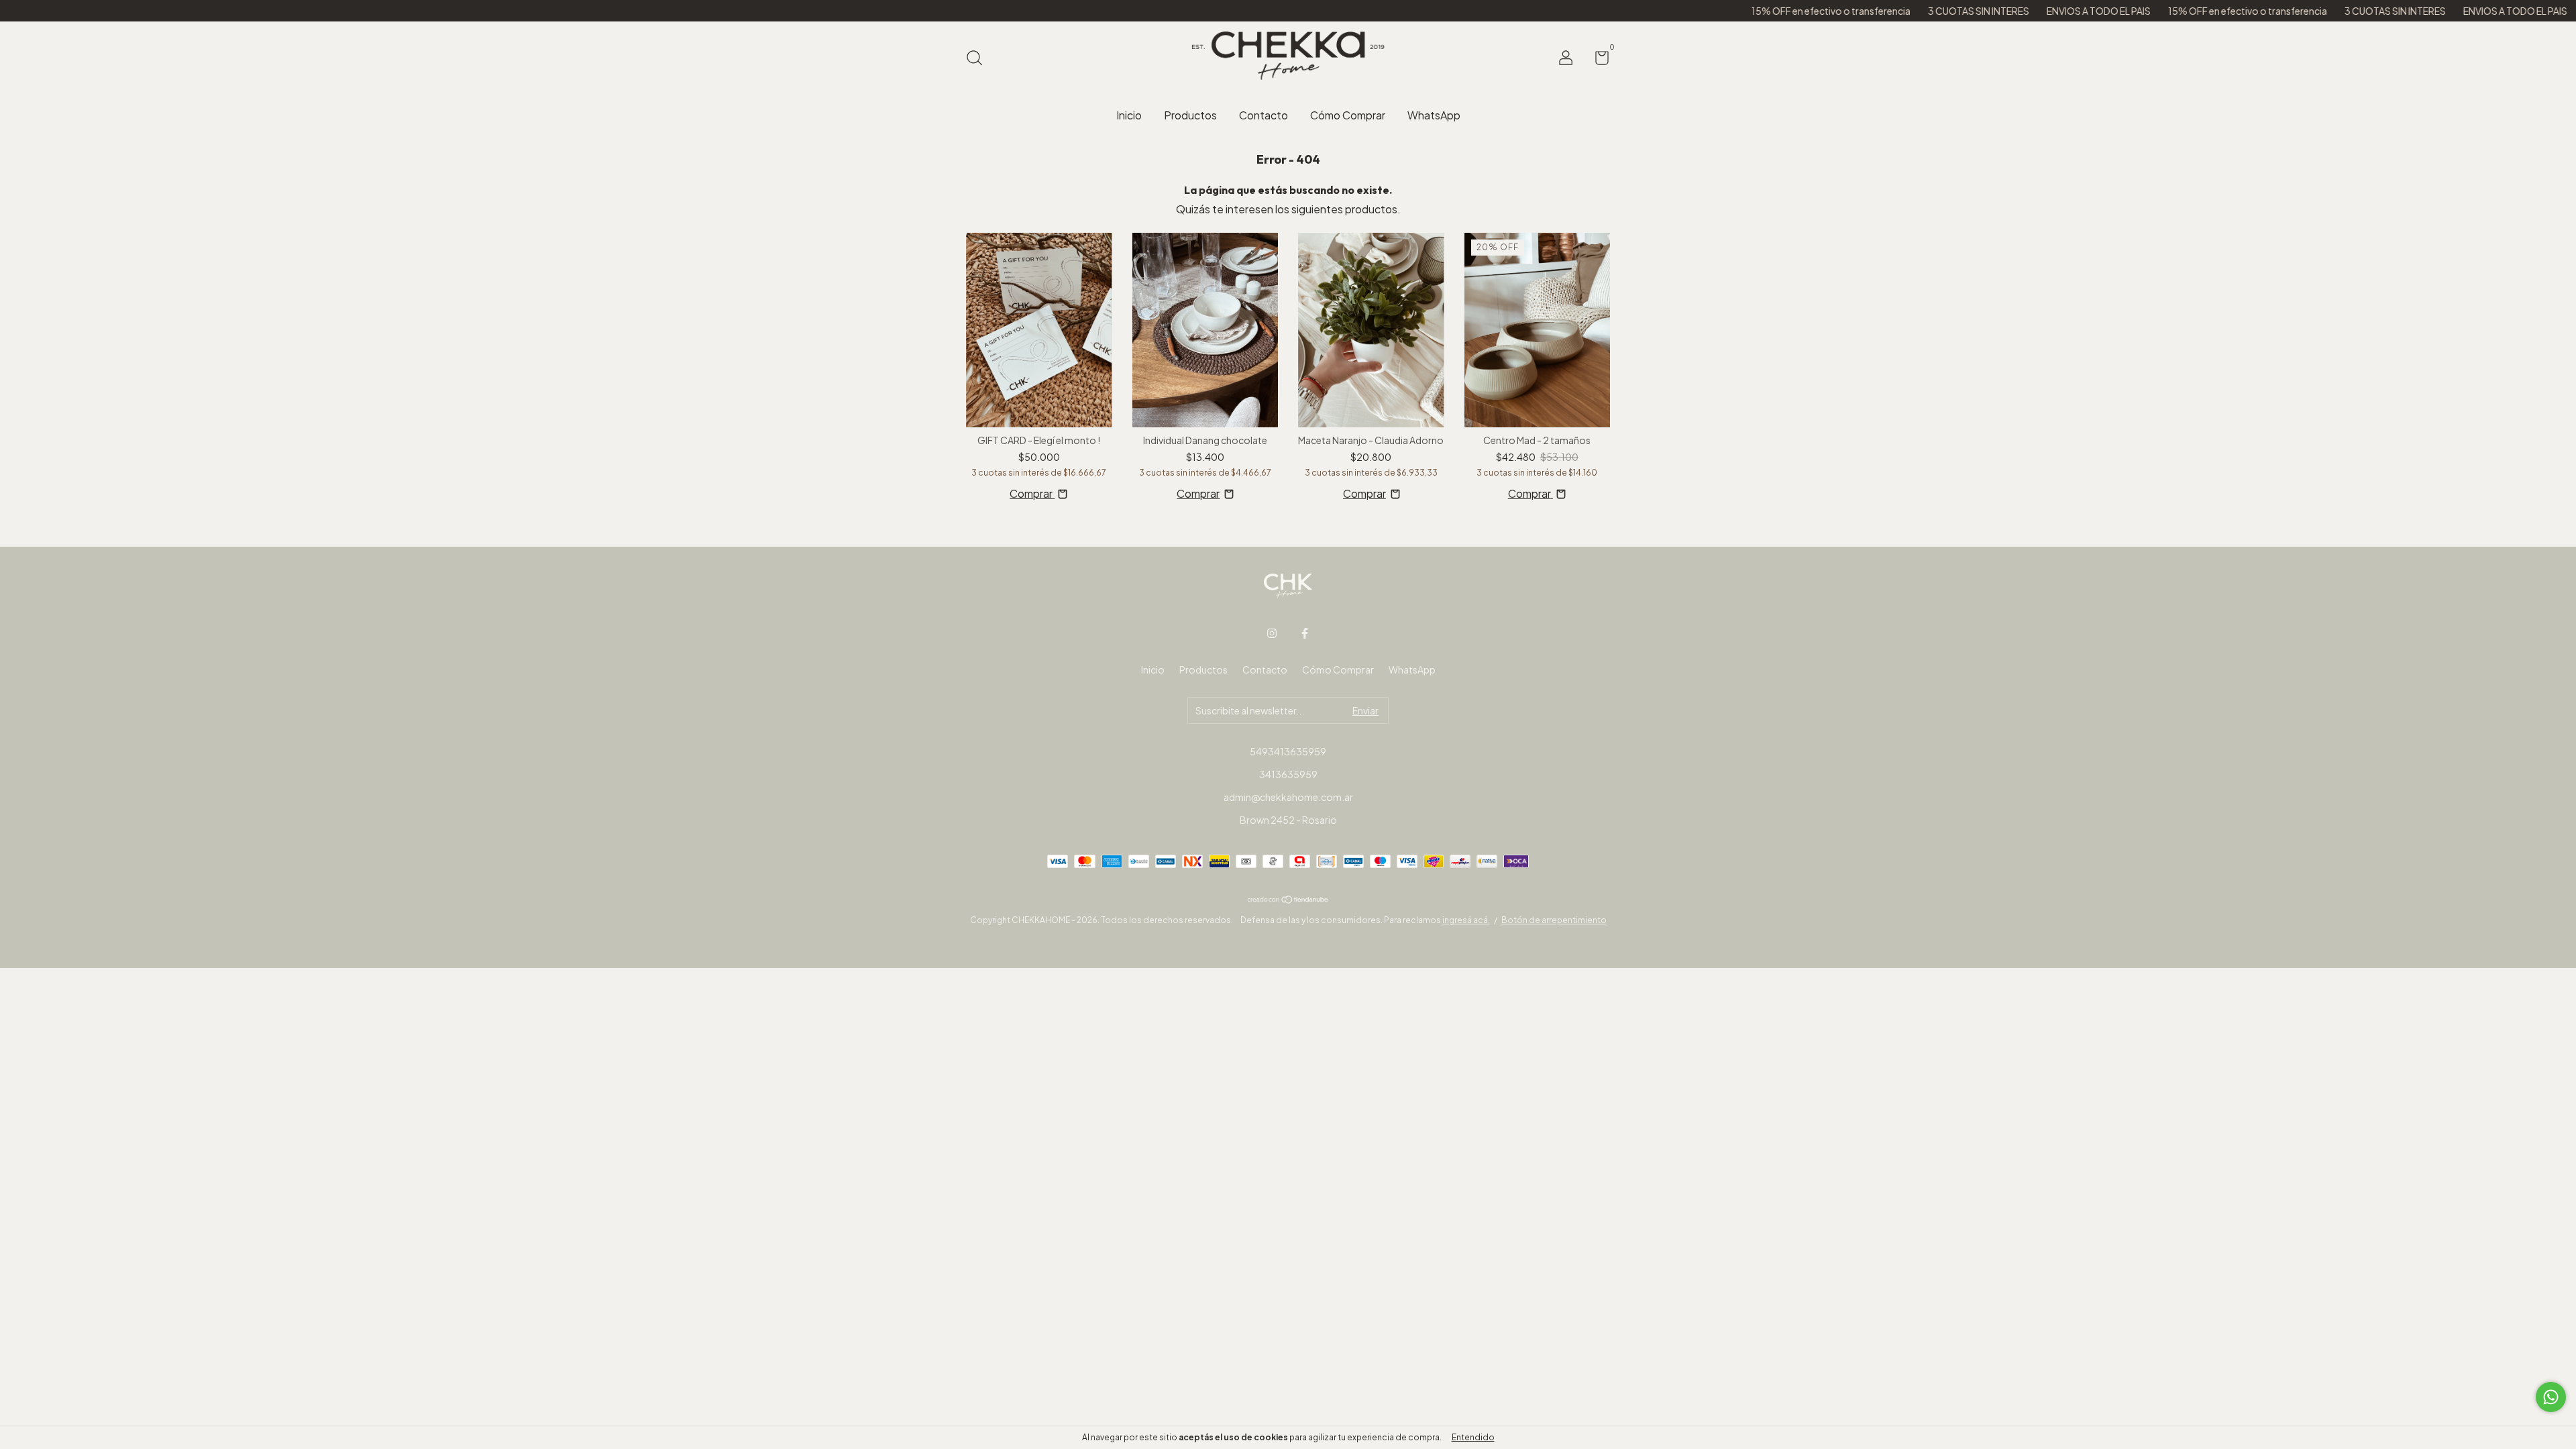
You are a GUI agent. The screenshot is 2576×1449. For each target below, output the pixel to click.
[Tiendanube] (1288, 899)
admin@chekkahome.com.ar (1288, 797)
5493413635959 (1288, 751)
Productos (1190, 115)
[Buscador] (979, 59)
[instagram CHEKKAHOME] (1272, 633)
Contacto (1264, 115)
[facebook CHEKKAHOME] (1305, 633)
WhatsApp (1434, 115)
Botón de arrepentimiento (1554, 920)
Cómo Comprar (1348, 115)
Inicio (1129, 115)
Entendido (1473, 1437)
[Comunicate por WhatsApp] (2551, 1397)
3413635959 (1288, 774)
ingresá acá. (1466, 920)
